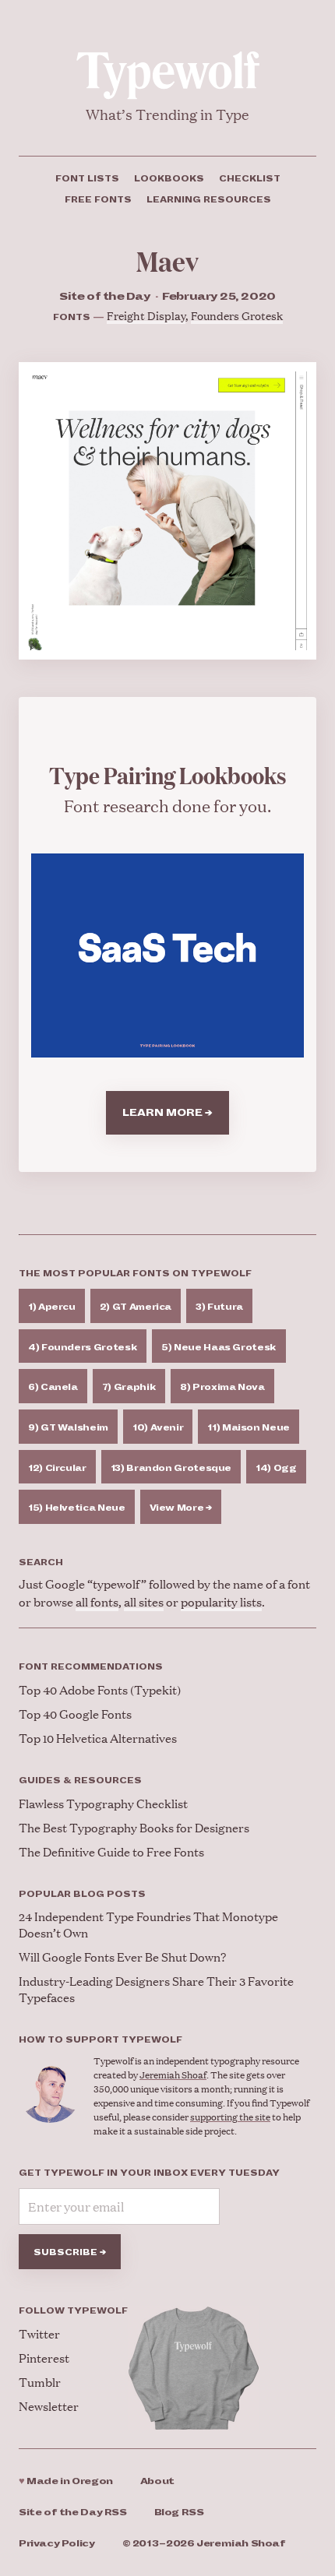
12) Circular (57, 1468)
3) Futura (219, 1307)
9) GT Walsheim (68, 1427)
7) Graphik (129, 1387)
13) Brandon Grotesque (171, 1468)
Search (41, 1562)
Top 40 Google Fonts (75, 1714)
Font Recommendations (91, 1666)
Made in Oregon (66, 2481)
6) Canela (53, 1387)
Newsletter (49, 2406)
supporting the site (230, 2117)
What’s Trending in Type (167, 114)
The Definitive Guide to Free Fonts (111, 1851)
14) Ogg (276, 1468)
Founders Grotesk (237, 315)
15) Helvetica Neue (77, 1508)
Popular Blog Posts (82, 1894)
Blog (179, 2513)
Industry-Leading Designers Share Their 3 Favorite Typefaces (156, 1989)
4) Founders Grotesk (83, 1347)
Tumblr (40, 2382)
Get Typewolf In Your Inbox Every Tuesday (149, 2173)
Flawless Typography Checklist (103, 1803)
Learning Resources (209, 199)
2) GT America (136, 1307)
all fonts (97, 1601)
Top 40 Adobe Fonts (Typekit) (100, 1689)
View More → (181, 1508)
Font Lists (87, 178)
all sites (144, 1601)
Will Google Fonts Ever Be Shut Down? (122, 1957)
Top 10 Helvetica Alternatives (98, 1738)
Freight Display (146, 315)
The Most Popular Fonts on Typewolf (135, 1273)
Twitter (39, 2333)
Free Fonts (98, 199)
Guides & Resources (80, 1780)
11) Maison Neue (249, 1427)
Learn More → (167, 1113)
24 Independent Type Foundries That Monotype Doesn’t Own (148, 1924)
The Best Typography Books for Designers (134, 1827)
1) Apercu (52, 1307)
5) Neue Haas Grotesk (219, 1347)
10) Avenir (158, 1427)
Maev (167, 260)
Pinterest (44, 2358)
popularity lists (221, 1601)
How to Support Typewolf (100, 2039)
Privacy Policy (57, 2544)
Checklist (250, 178)
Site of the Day (73, 2513)
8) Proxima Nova (222, 1387)
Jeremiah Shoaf (173, 2075)
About (157, 2481)
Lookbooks (169, 178)
